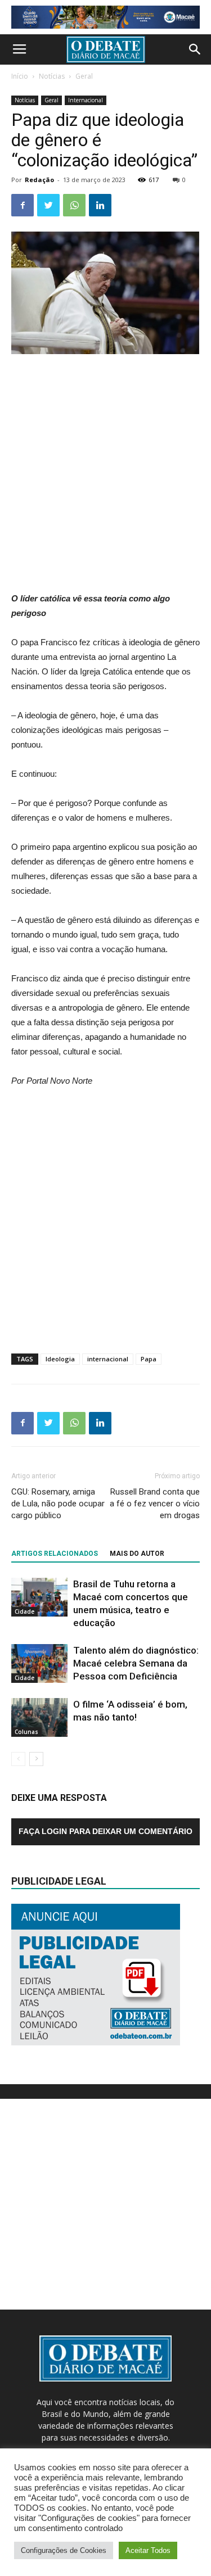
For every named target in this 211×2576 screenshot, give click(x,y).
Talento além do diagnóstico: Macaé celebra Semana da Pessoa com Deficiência (136, 1663)
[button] (195, 49)
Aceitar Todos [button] (148, 2550)
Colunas (26, 1732)
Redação (39, 180)
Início (20, 76)
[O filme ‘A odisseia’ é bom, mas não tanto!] (39, 1717)
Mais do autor (137, 1554)
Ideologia (60, 1359)
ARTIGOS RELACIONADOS (55, 1554)
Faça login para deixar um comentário (105, 1831)
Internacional (86, 100)
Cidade (24, 1611)
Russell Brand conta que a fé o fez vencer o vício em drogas (155, 1504)
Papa (149, 1359)
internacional (108, 1359)
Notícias (52, 76)
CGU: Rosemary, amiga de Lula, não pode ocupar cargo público (58, 1504)
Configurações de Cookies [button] (64, 2550)
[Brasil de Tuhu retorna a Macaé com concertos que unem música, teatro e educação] (39, 1597)
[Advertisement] (105, 474)
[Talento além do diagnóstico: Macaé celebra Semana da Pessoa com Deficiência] (39, 1663)
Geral (84, 76)
